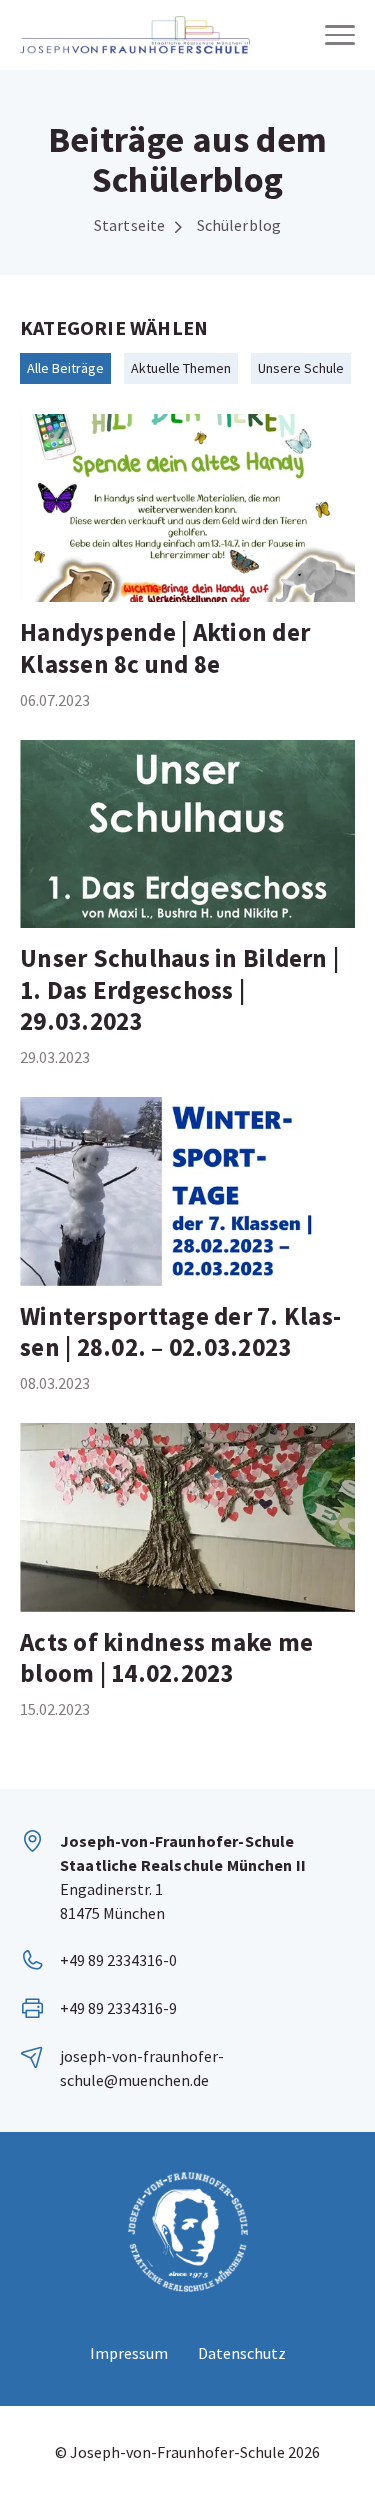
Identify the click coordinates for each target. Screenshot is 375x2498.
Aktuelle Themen (181, 368)
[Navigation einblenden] (340, 35)
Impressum (129, 2353)
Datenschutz (242, 2353)
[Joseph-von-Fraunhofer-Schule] (135, 35)
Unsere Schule (301, 368)
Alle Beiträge (65, 368)
